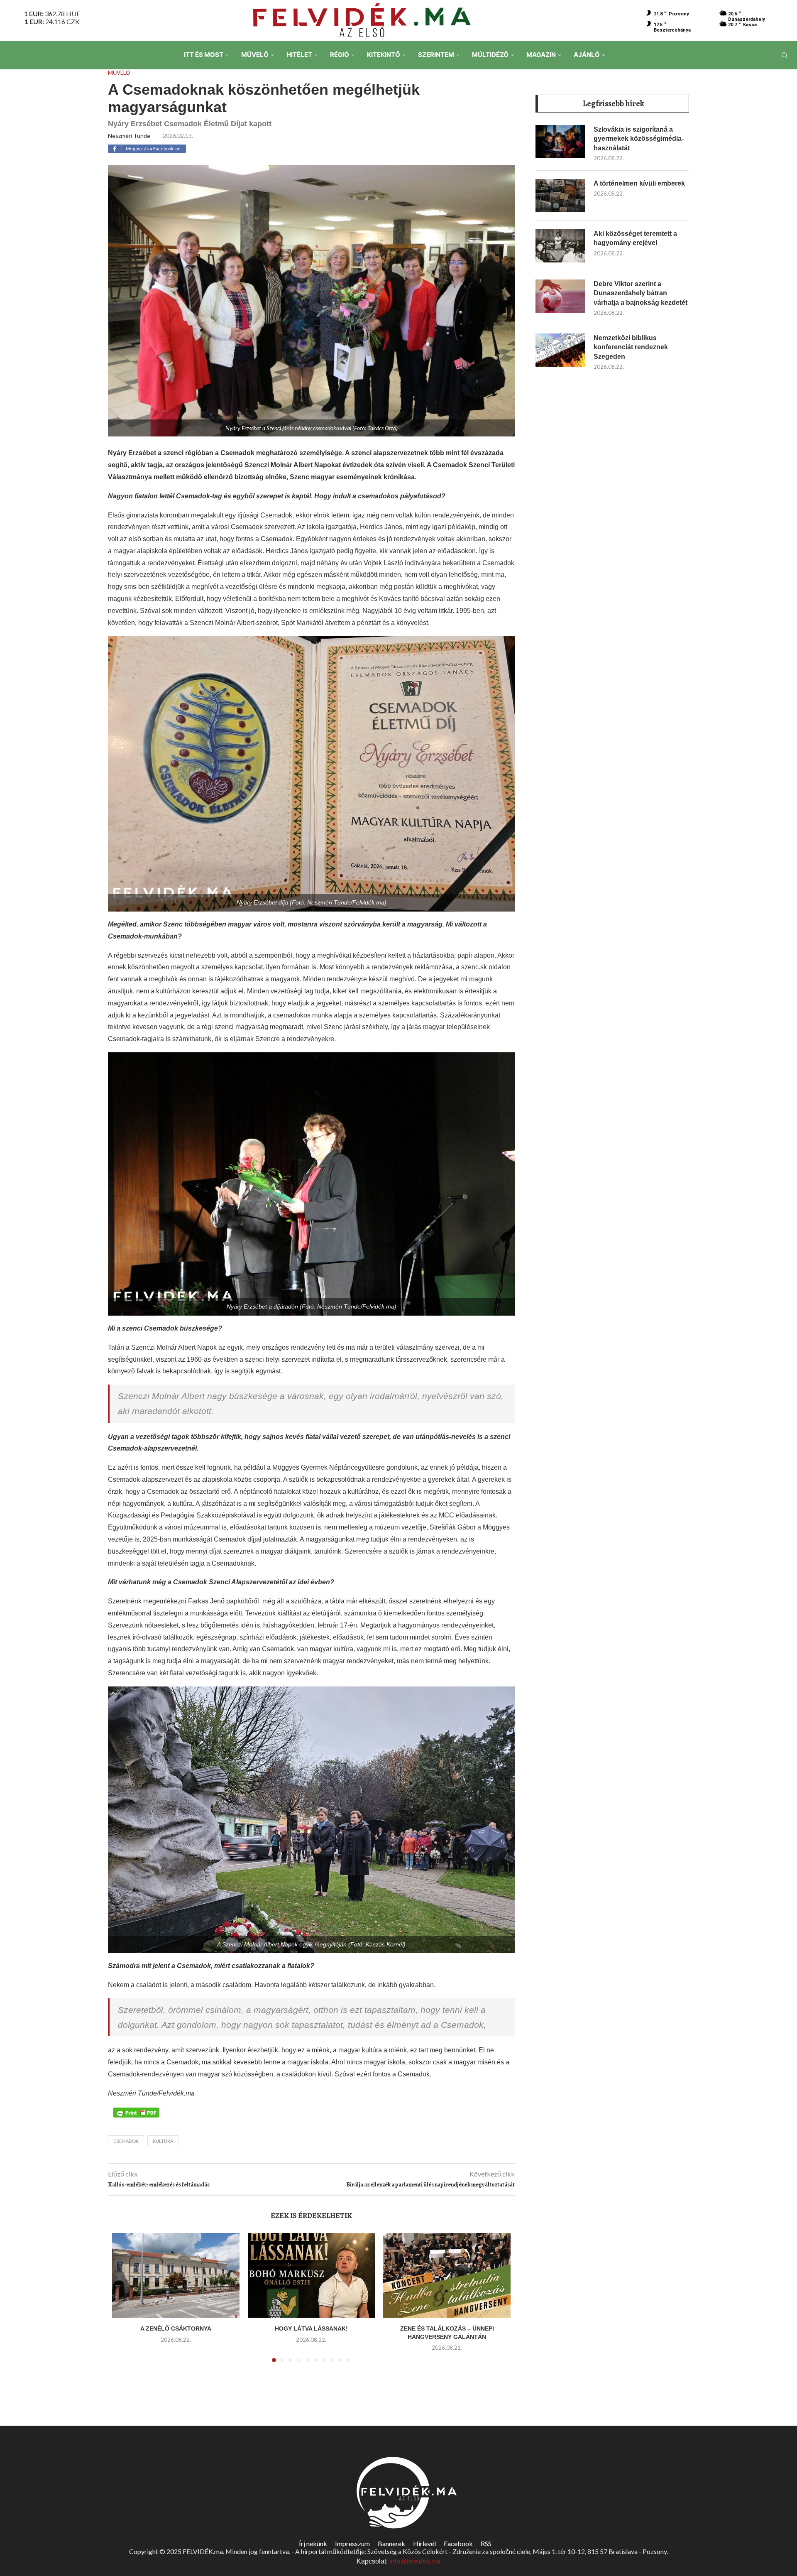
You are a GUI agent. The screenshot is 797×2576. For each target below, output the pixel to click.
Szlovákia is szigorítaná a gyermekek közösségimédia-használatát (639, 139)
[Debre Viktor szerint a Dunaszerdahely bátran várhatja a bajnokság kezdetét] (560, 296)
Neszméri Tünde (129, 136)
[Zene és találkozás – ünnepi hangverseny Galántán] (447, 2275)
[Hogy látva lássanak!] (312, 2275)
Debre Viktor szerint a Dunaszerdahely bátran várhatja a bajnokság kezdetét (641, 293)
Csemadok (126, 2141)
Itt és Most (204, 55)
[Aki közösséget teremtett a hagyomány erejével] (560, 246)
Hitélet (299, 55)
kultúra (163, 2141)
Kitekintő (384, 55)
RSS (486, 2543)
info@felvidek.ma (415, 2561)
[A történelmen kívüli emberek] (560, 196)
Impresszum (352, 2543)
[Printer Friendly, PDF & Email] (136, 2112)
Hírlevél (424, 2543)
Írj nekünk (313, 2543)
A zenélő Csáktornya (176, 2328)
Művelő (255, 55)
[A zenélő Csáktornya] (176, 2275)
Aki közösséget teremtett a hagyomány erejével (635, 238)
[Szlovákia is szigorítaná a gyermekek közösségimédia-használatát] (560, 142)
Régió (340, 55)
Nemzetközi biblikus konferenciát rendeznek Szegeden (631, 347)
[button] (123, 2302)
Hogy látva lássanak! (311, 2328)
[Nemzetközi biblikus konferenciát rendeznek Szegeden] (560, 350)
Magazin (541, 55)
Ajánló (587, 55)
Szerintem (436, 55)
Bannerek (391, 2543)
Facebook (458, 2543)
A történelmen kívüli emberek (639, 183)
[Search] (785, 55)
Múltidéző (490, 55)
